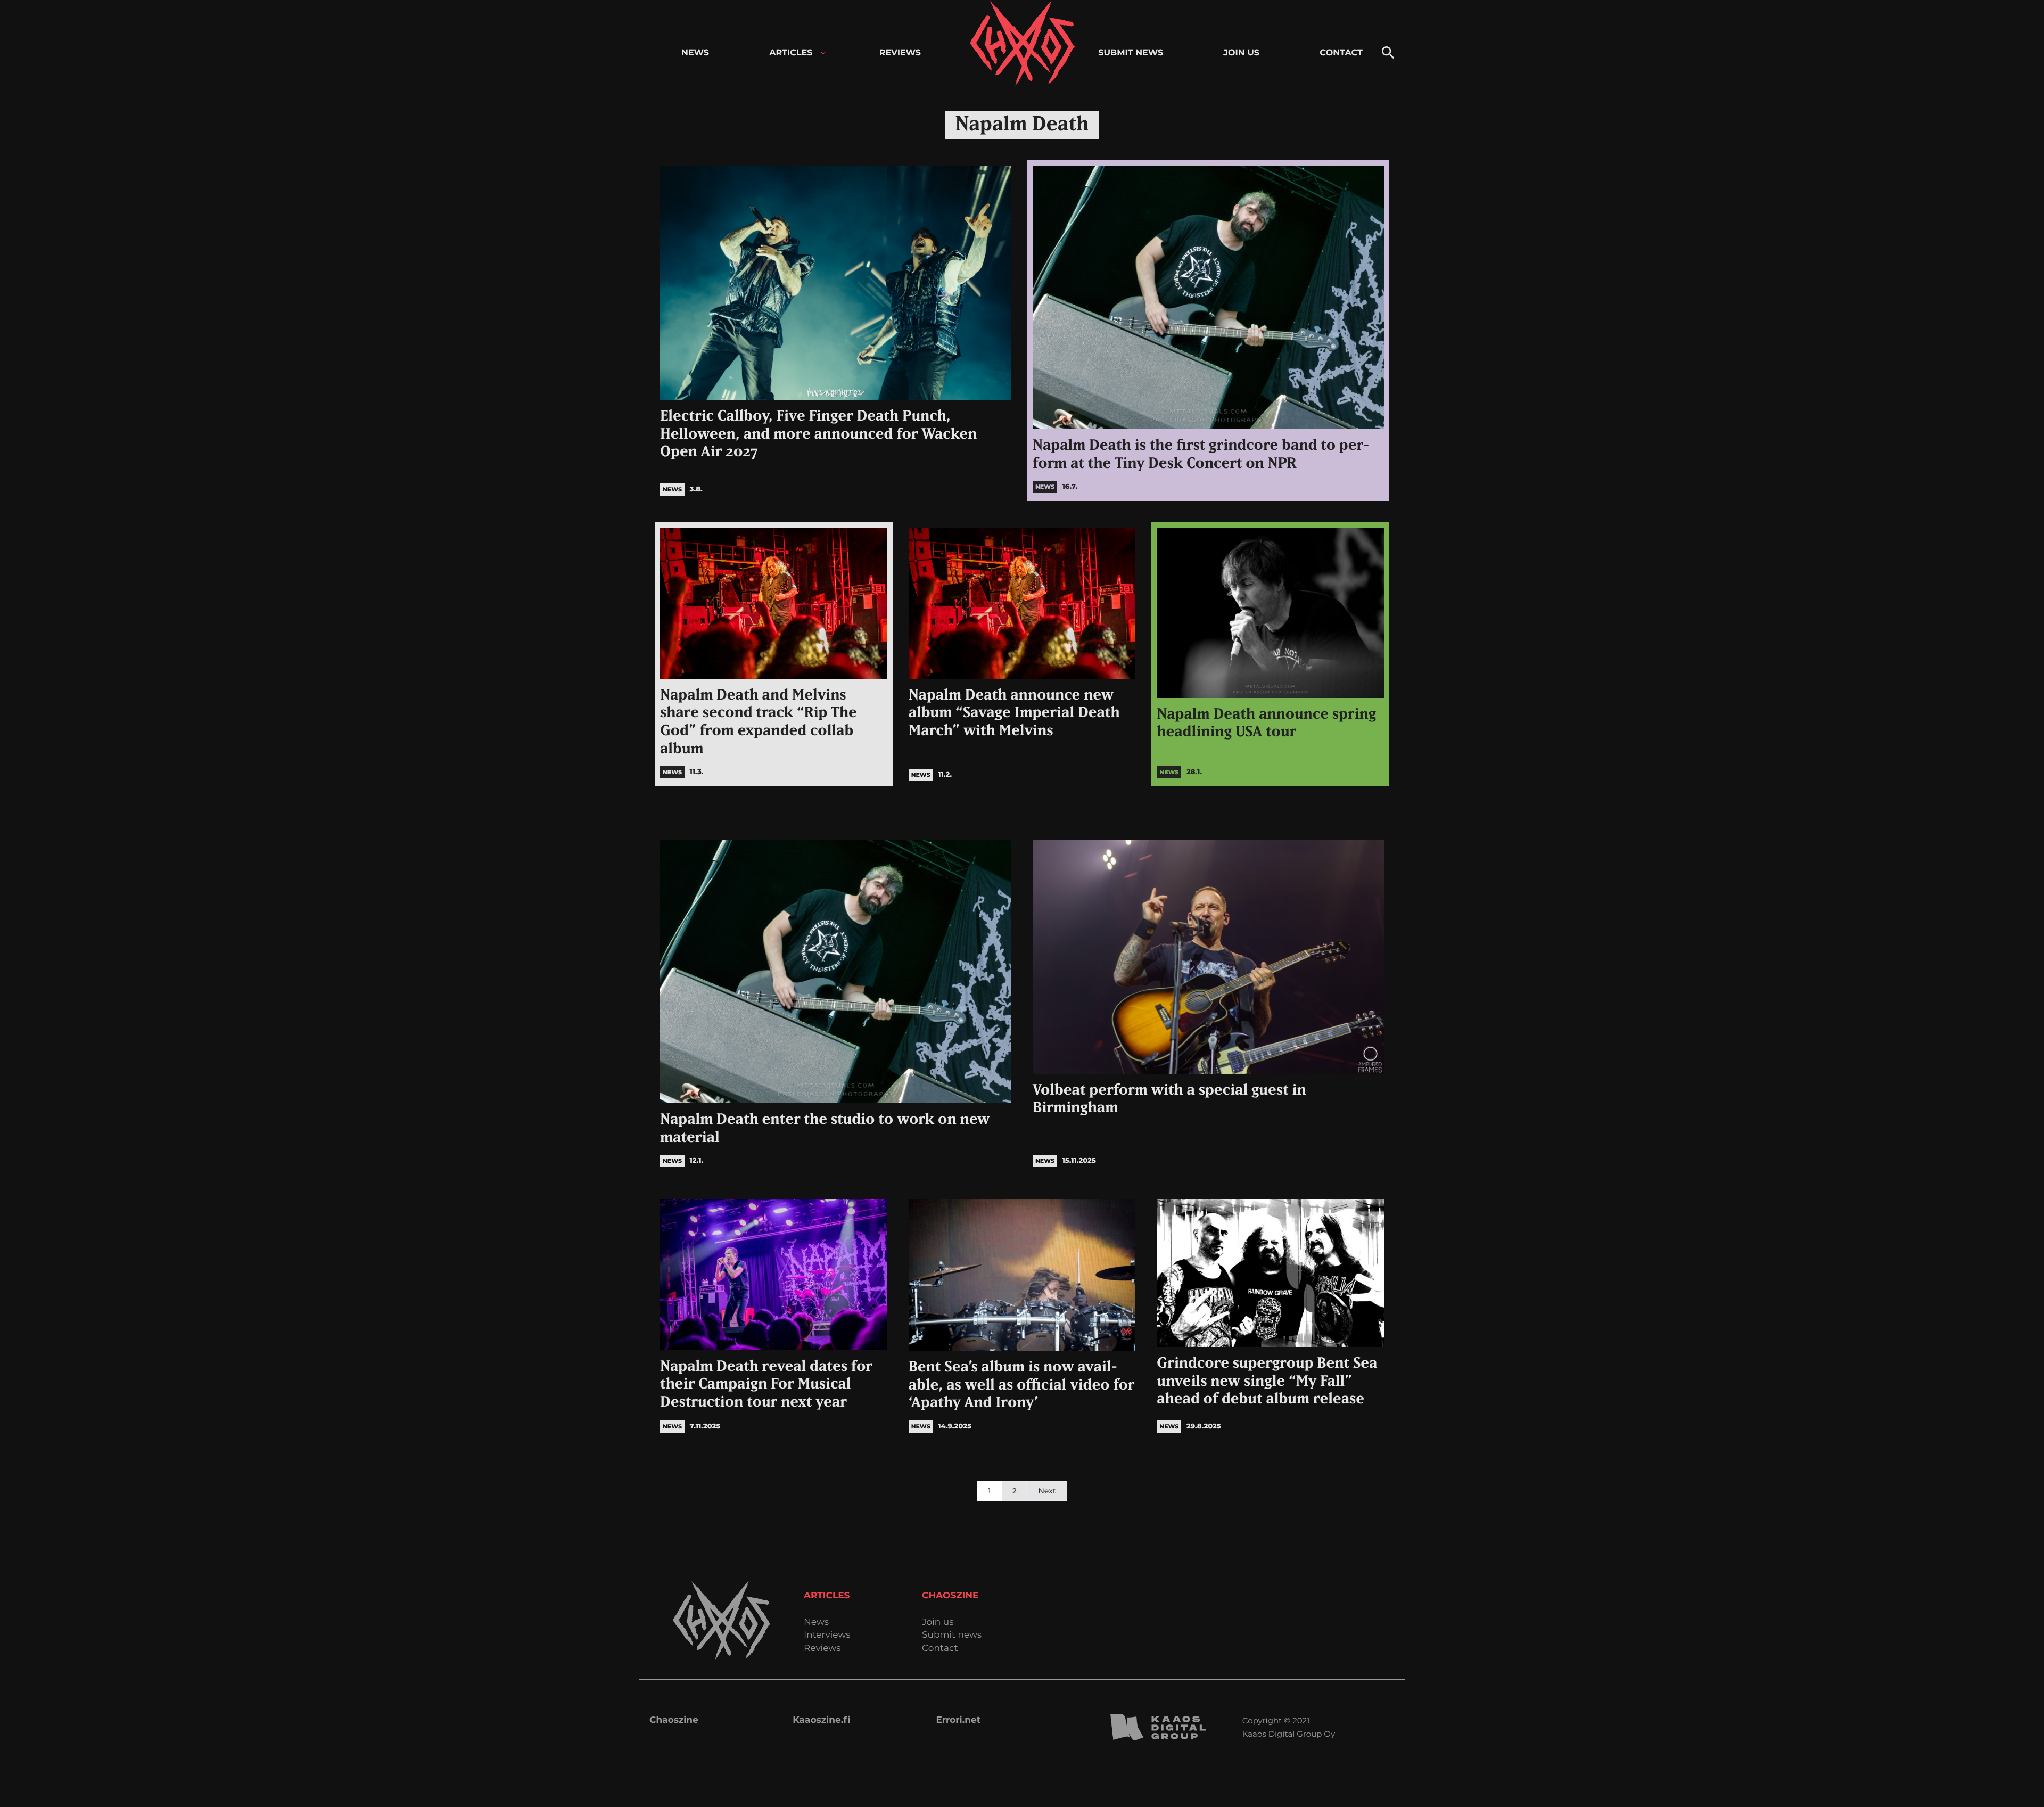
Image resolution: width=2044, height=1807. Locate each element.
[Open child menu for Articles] (823, 53)
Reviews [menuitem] (900, 53)
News (816, 1623)
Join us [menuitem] (1241, 53)
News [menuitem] (695, 53)
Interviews (827, 1635)
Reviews (822, 1649)
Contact (940, 1649)
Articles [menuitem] (791, 53)
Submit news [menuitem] (1131, 53)
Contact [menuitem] (1341, 53)
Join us (938, 1623)
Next (1047, 1491)
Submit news (952, 1635)
